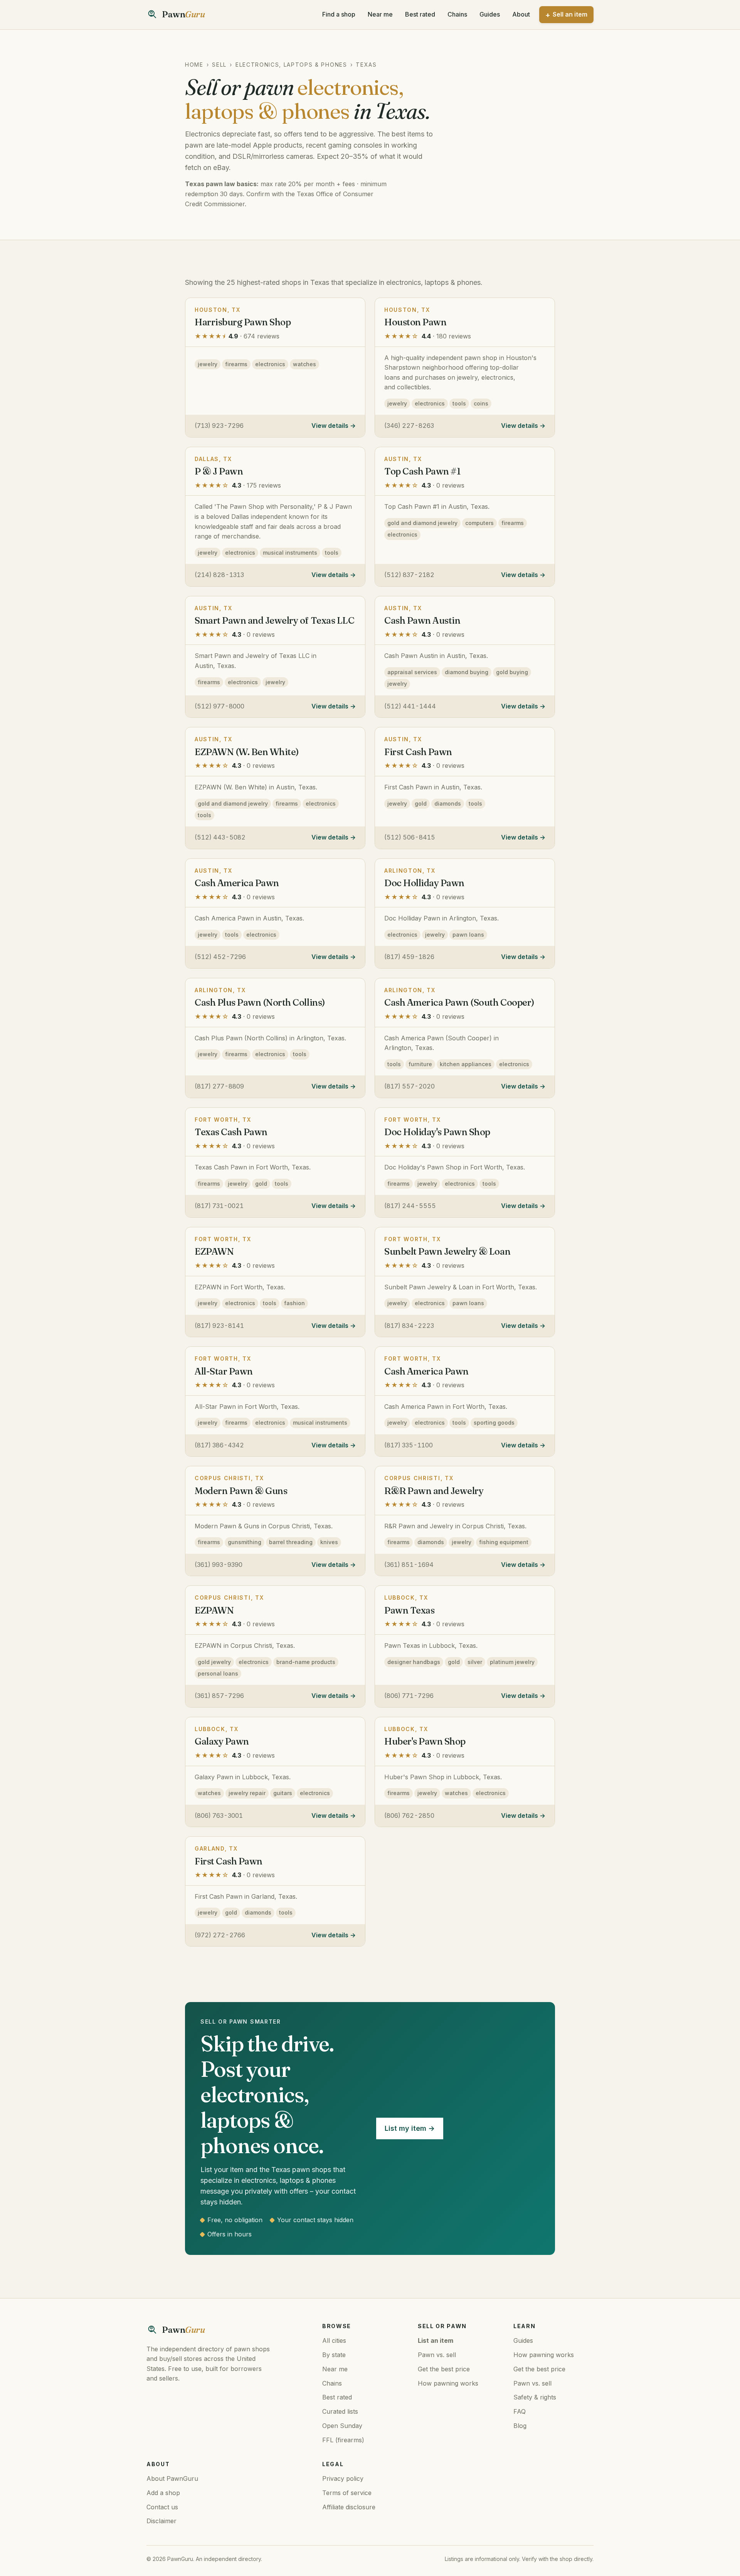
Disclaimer (161, 2521)
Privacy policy (343, 2478)
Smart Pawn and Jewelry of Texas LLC (274, 620)
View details (330, 426)
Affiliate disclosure (349, 2507)
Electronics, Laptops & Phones (291, 65)
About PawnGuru (172, 2478)
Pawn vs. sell (437, 2355)
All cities (334, 2340)
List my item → (410, 2128)
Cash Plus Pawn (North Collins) (260, 1002)
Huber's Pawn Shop (425, 1741)
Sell (219, 65)
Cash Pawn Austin (422, 620)
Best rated (420, 14)
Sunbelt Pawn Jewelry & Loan (447, 1251)
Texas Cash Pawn (231, 1132)
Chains (457, 14)
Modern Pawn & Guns (241, 1491)
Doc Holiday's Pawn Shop (437, 1132)
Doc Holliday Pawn (424, 883)
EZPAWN (214, 1251)
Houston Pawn (415, 322)
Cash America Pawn (237, 883)
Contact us (162, 2507)
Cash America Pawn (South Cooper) (459, 1002)
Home (194, 65)
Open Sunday (342, 2426)
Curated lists (340, 2411)
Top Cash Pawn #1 (422, 471)
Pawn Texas (409, 1610)
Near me (380, 14)
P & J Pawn (219, 471)
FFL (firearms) (343, 2440)
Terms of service (347, 2493)
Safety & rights (535, 2397)
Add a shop (163, 2493)
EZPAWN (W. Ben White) (247, 752)
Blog (520, 2426)
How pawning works (448, 2383)
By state (334, 2355)
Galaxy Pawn (222, 1741)
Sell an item (570, 14)
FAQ (520, 2411)
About (521, 14)
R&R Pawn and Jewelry (434, 1491)
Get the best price (444, 2369)
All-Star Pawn (224, 1371)
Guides (490, 14)
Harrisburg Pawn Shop (243, 322)
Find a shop (339, 14)
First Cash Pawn (418, 752)
